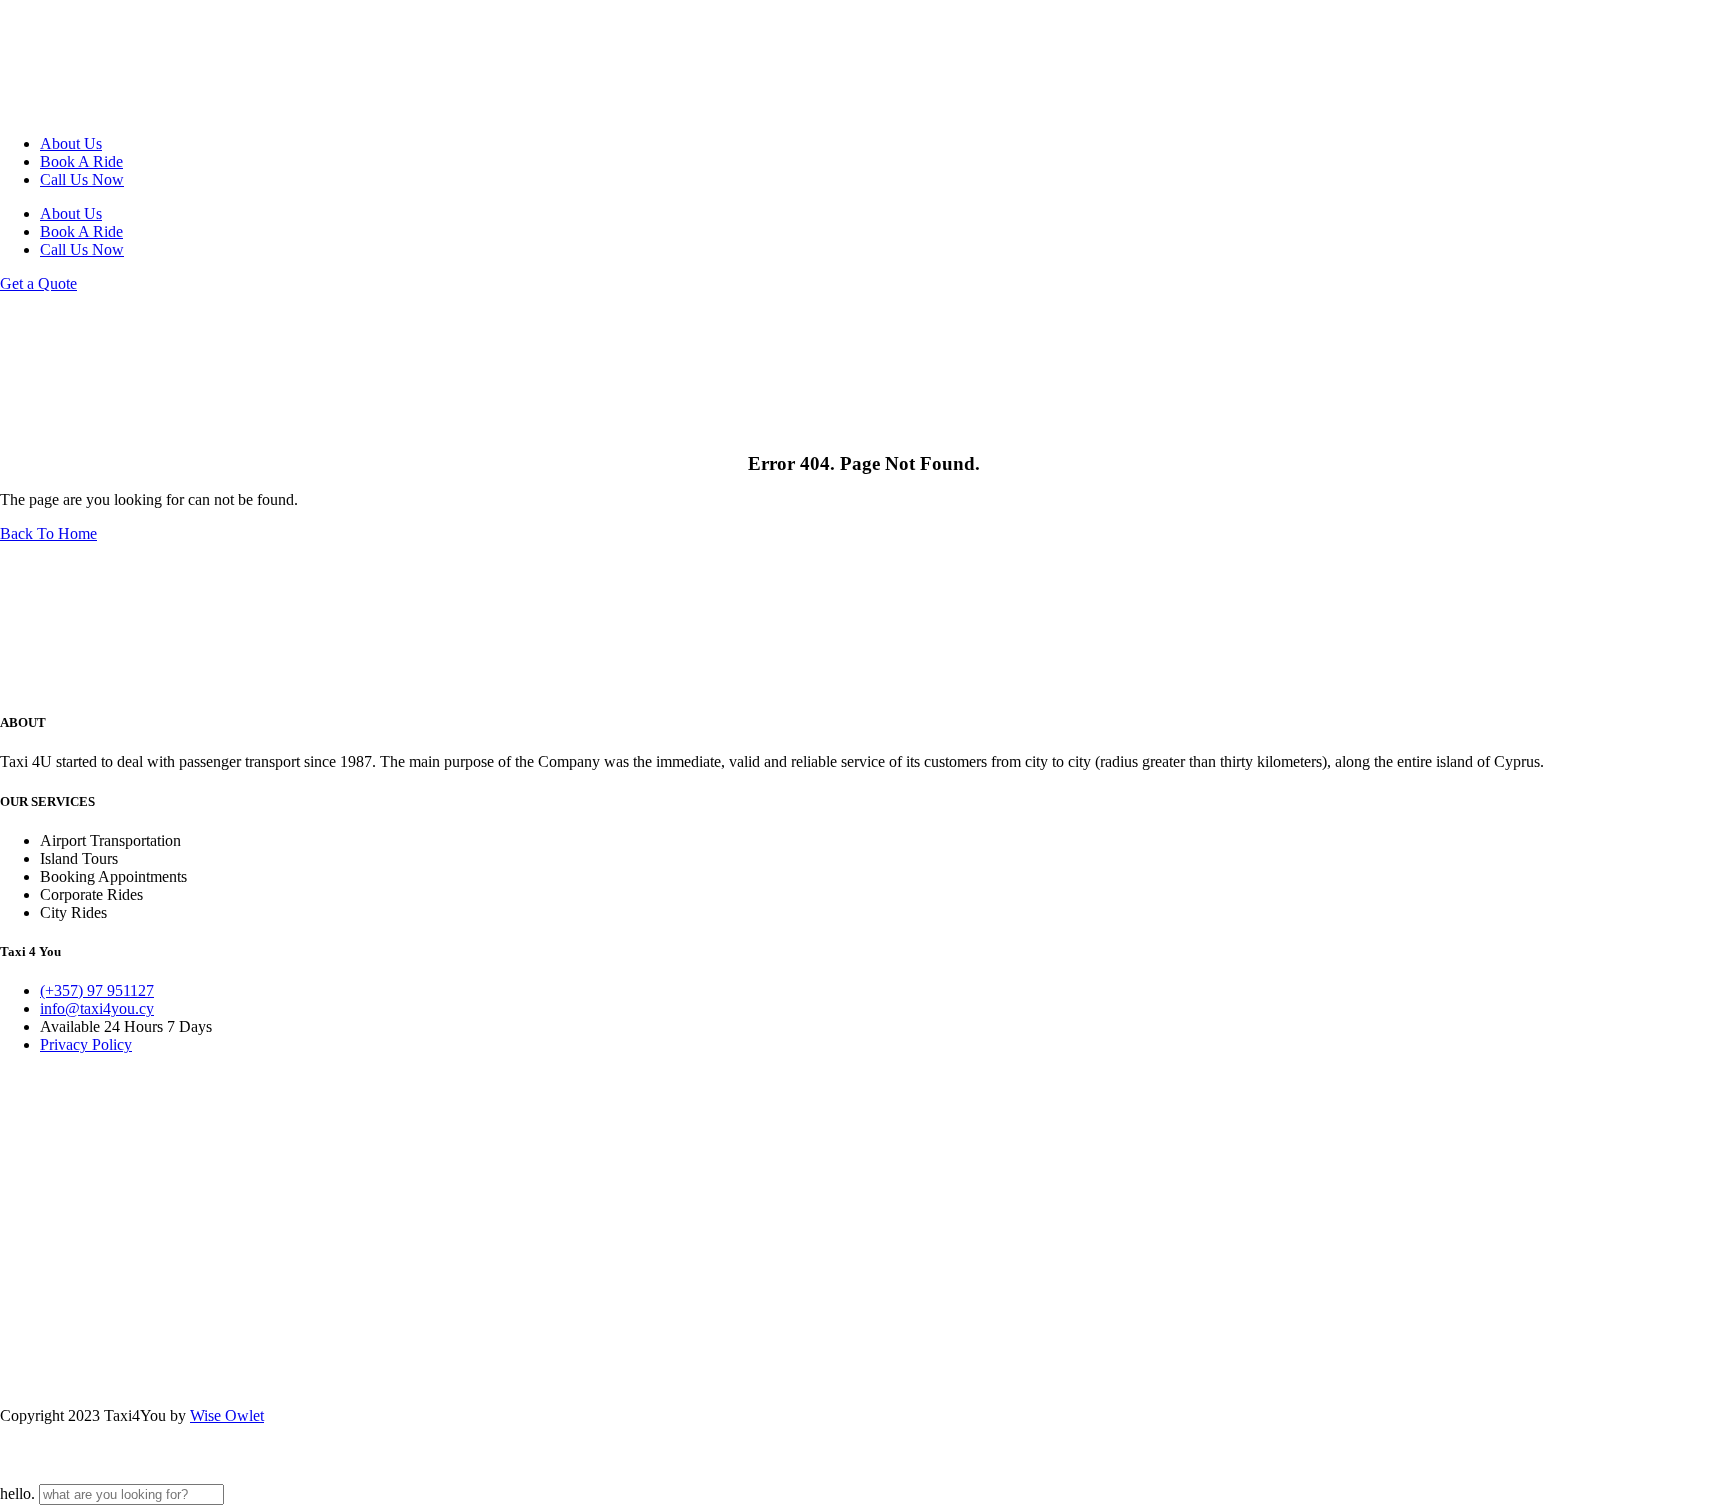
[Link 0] (90, 109)
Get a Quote (38, 283)
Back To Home (48, 533)
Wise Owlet (227, 1415)
